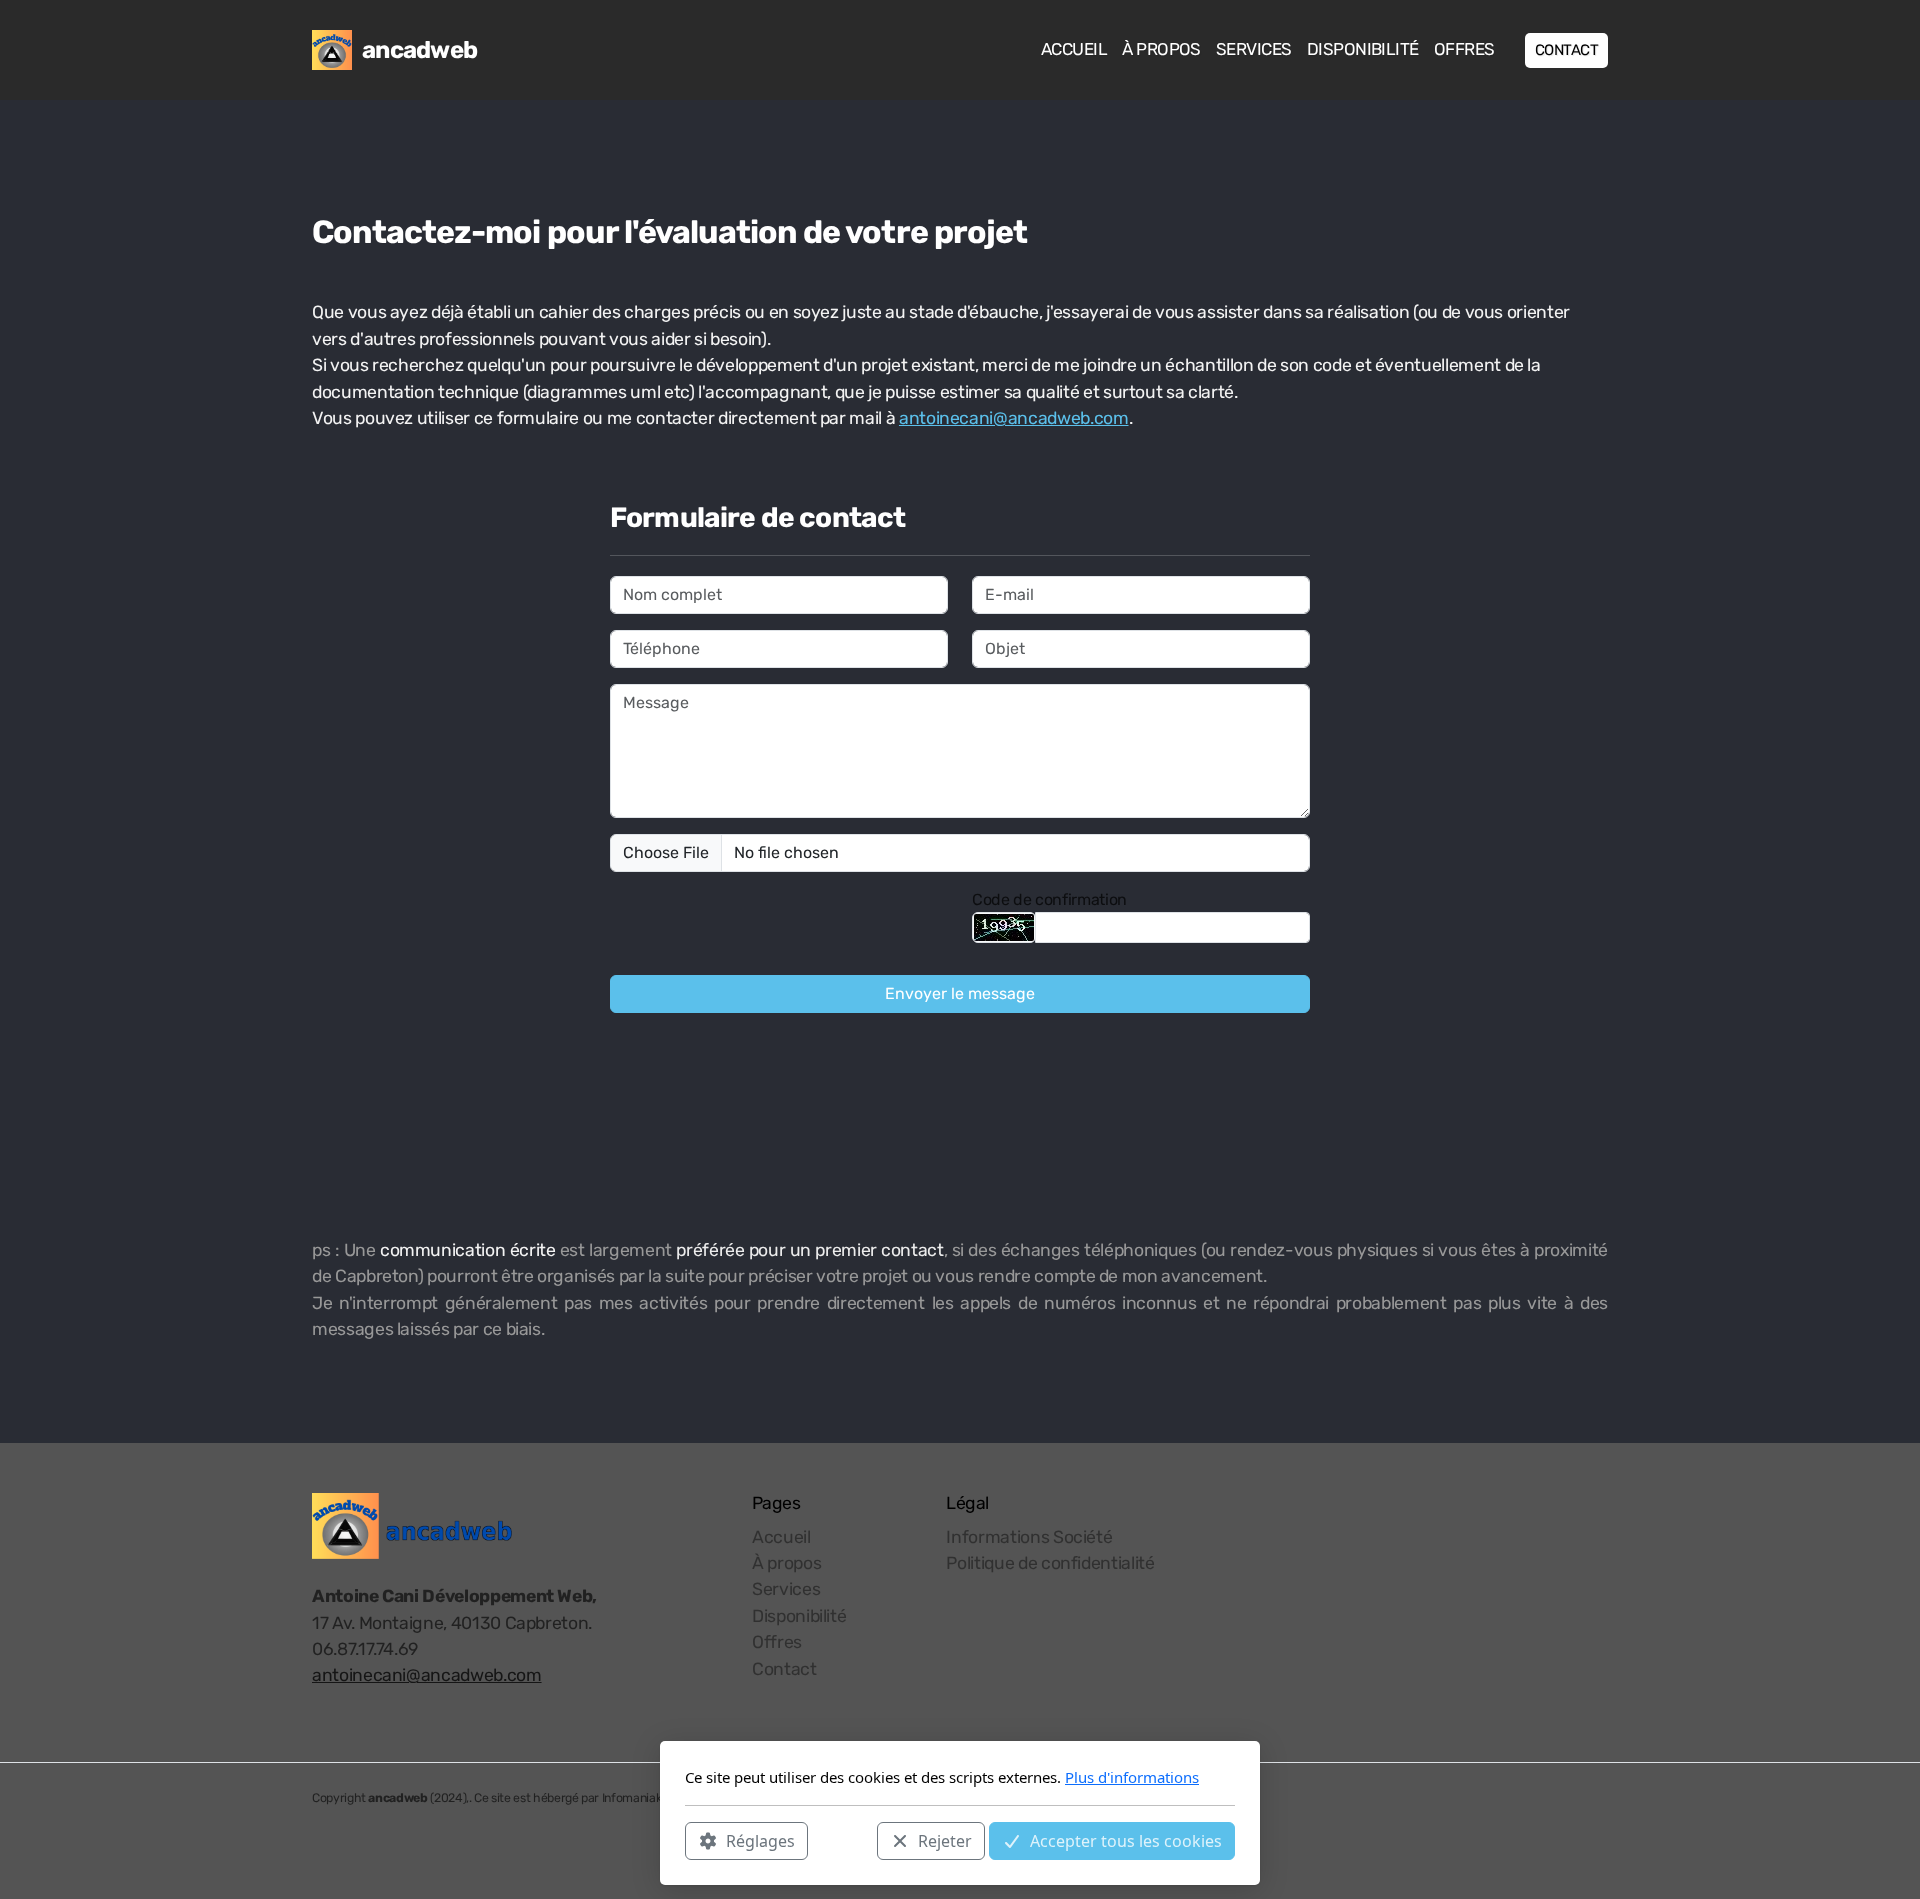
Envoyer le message (960, 993)
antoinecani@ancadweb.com (1014, 418)
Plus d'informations (1132, 1777)
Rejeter (945, 1840)
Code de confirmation (1049, 899)
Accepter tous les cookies (1126, 1840)
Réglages (760, 1840)
